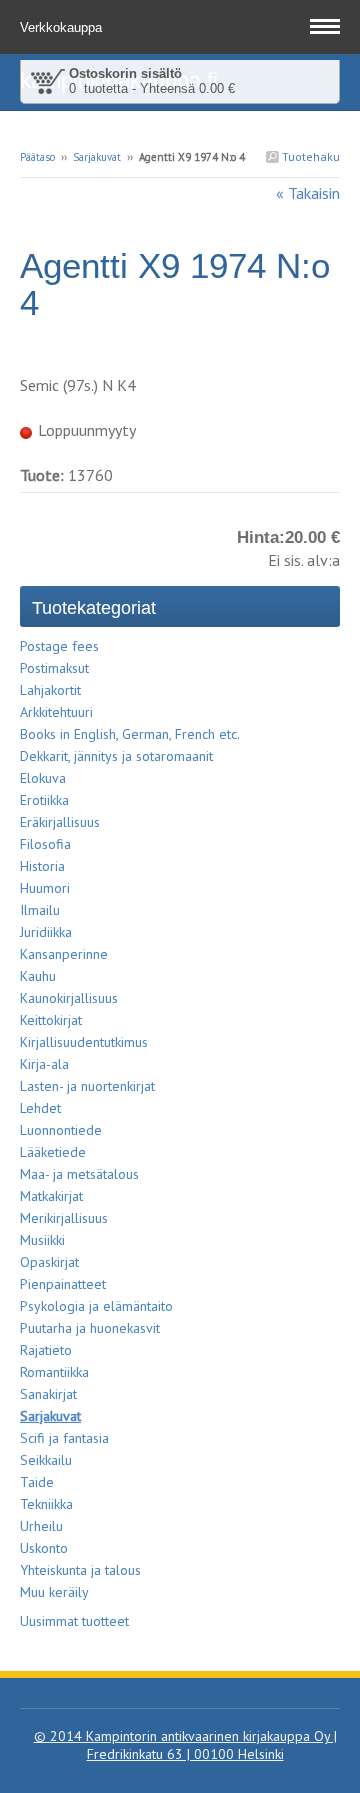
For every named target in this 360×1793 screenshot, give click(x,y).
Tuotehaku (309, 156)
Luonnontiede (61, 1130)
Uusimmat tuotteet (74, 1621)
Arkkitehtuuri (56, 712)
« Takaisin (308, 193)
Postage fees (59, 646)
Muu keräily (54, 1592)
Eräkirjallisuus (60, 822)
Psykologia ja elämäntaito (96, 1306)
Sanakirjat (48, 1394)
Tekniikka (46, 1504)
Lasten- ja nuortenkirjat (87, 1086)
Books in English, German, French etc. (130, 734)
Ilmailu (40, 910)
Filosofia (45, 844)
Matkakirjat (51, 1196)
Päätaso (37, 157)
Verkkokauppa (63, 27)
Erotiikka (44, 800)
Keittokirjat (51, 1020)
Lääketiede (53, 1152)
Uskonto (44, 1548)
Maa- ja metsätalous (79, 1174)
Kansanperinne (64, 954)
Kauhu (38, 976)
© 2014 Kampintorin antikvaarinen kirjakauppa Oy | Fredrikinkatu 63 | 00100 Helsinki (185, 1745)
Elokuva (43, 778)
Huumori (45, 888)
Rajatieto (46, 1350)
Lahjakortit (50, 690)
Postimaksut (54, 668)
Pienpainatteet (63, 1284)
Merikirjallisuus (64, 1218)
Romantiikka (54, 1372)
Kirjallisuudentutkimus (84, 1042)
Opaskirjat (49, 1262)
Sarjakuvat (97, 157)
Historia (42, 866)
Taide (37, 1482)
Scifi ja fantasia (64, 1438)
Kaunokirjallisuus (69, 998)
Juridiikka (46, 932)
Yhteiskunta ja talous (80, 1570)
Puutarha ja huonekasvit (90, 1328)
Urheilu (41, 1526)
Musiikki (42, 1240)
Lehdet (40, 1108)
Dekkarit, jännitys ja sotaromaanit (116, 756)
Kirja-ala (44, 1064)
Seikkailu (46, 1460)
